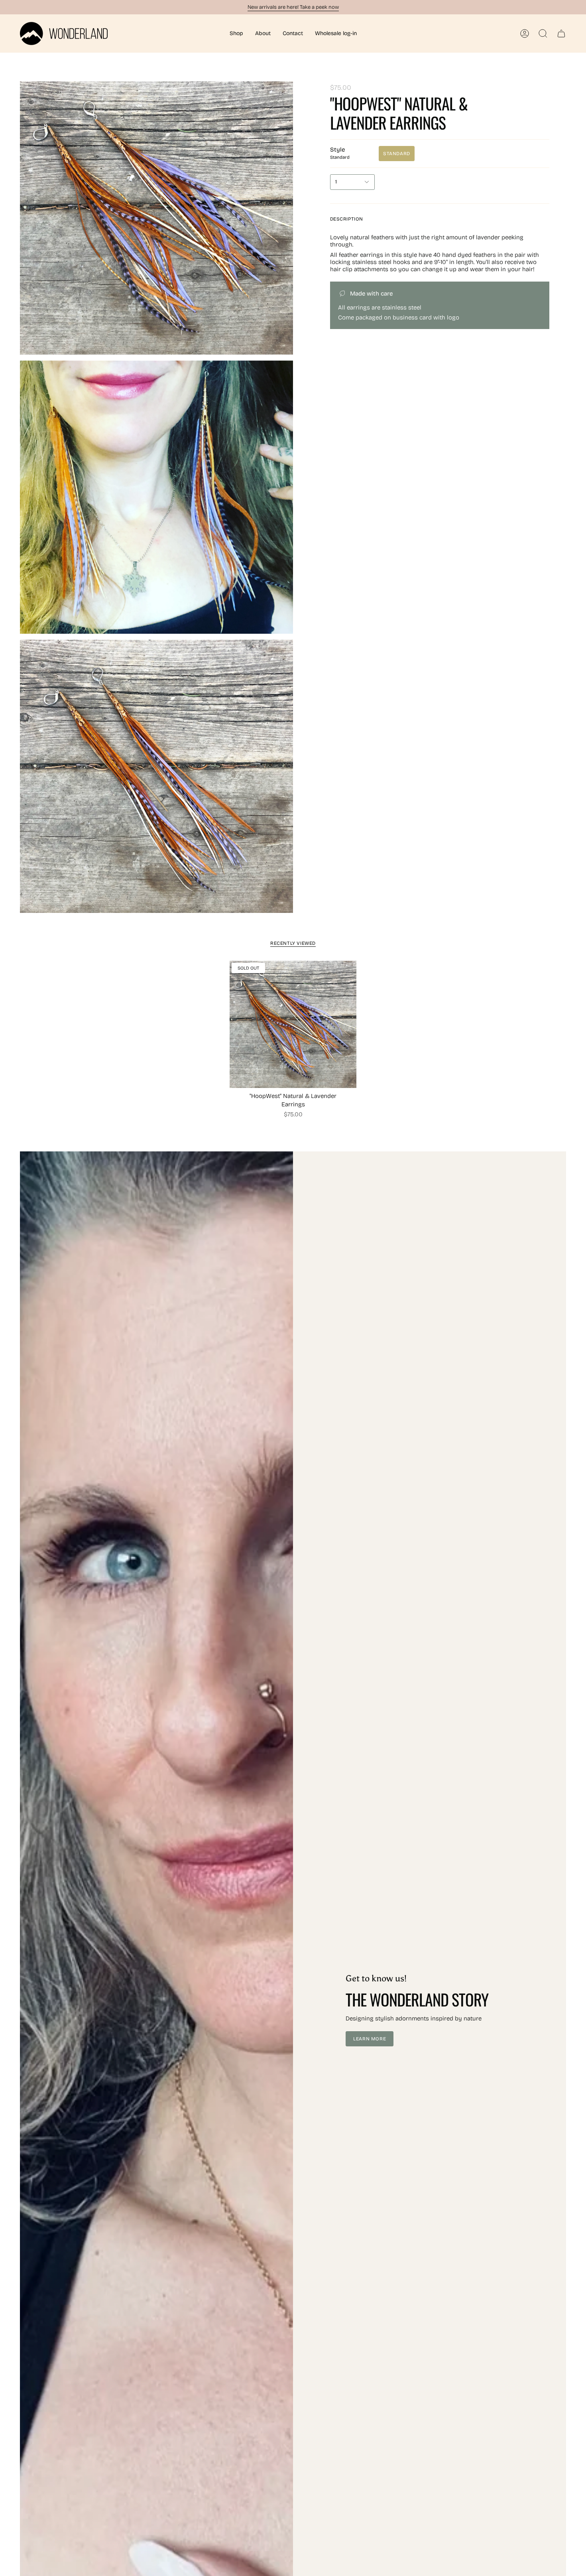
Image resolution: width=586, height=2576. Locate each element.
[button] (236, 34)
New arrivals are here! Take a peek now (293, 7)
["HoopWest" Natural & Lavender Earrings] (293, 1024)
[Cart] (561, 34)
